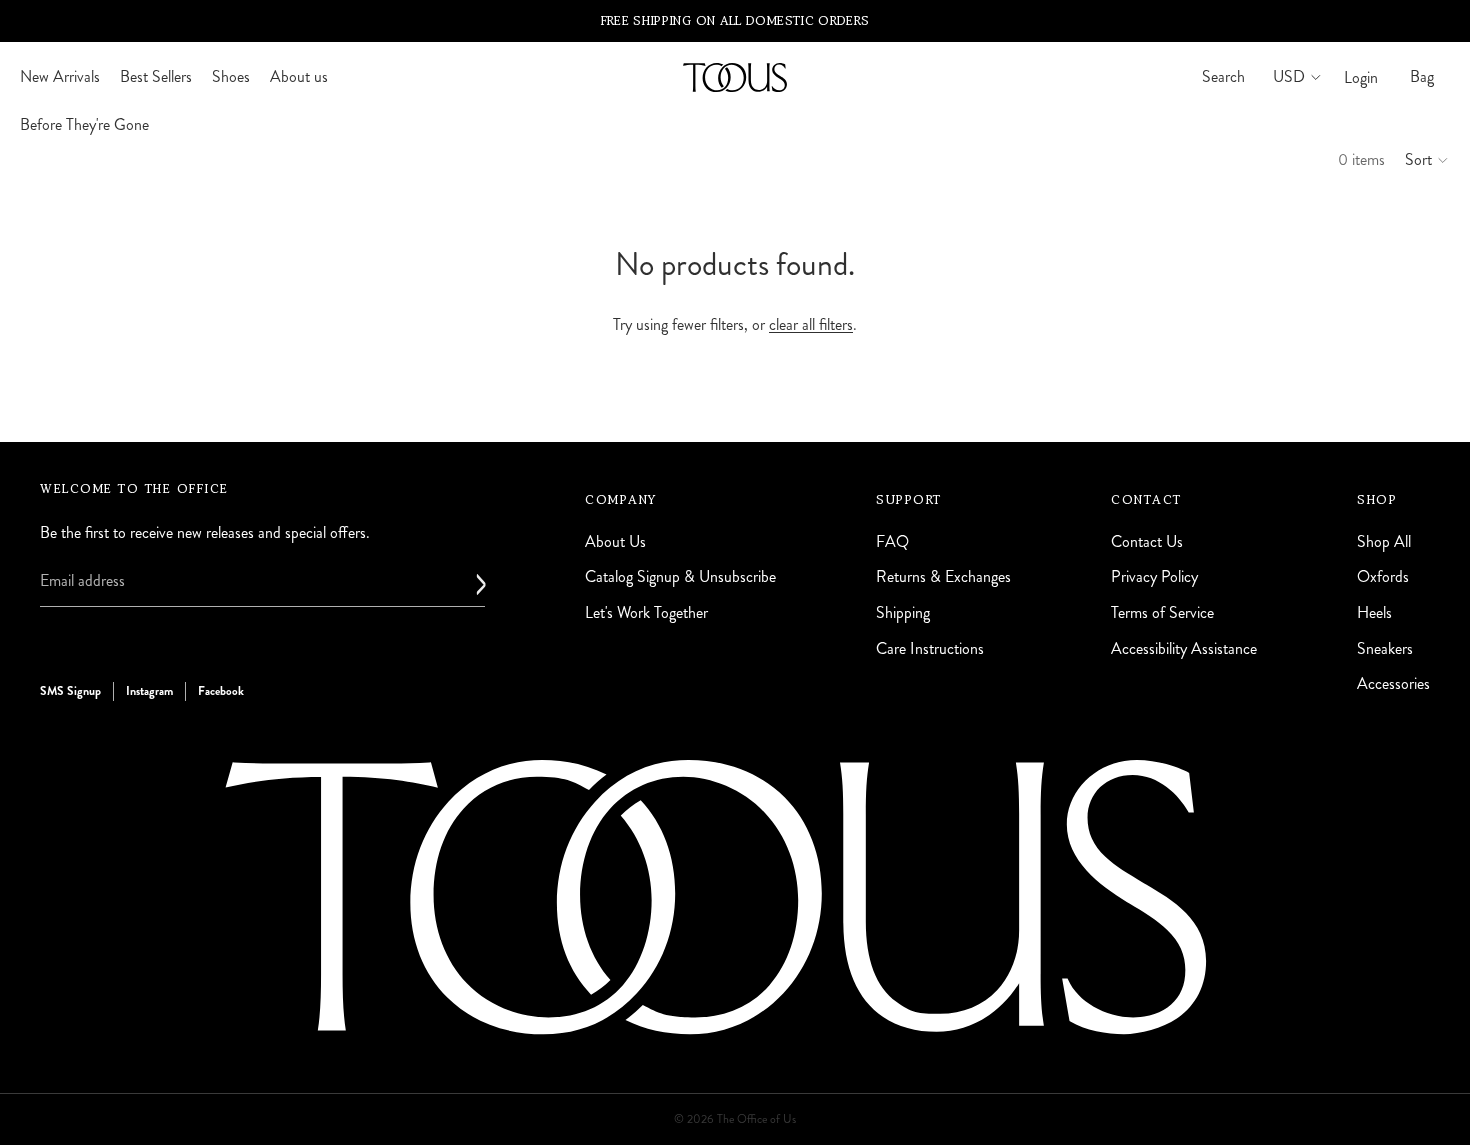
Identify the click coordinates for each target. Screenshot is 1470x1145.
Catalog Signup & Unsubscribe (680, 576)
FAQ (892, 540)
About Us (615, 540)
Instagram (149, 690)
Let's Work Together (646, 611)
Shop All (1384, 540)
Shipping (903, 611)
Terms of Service (1162, 611)
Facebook (221, 690)
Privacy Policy (1154, 576)
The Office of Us (756, 1119)
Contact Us (1147, 540)
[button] (1427, 160)
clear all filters (811, 324)
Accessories (1393, 683)
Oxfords (1383, 576)
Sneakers (1385, 647)
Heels (1374, 611)
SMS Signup (70, 690)
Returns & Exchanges (943, 576)
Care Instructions (930, 647)
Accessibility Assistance (1184, 647)
